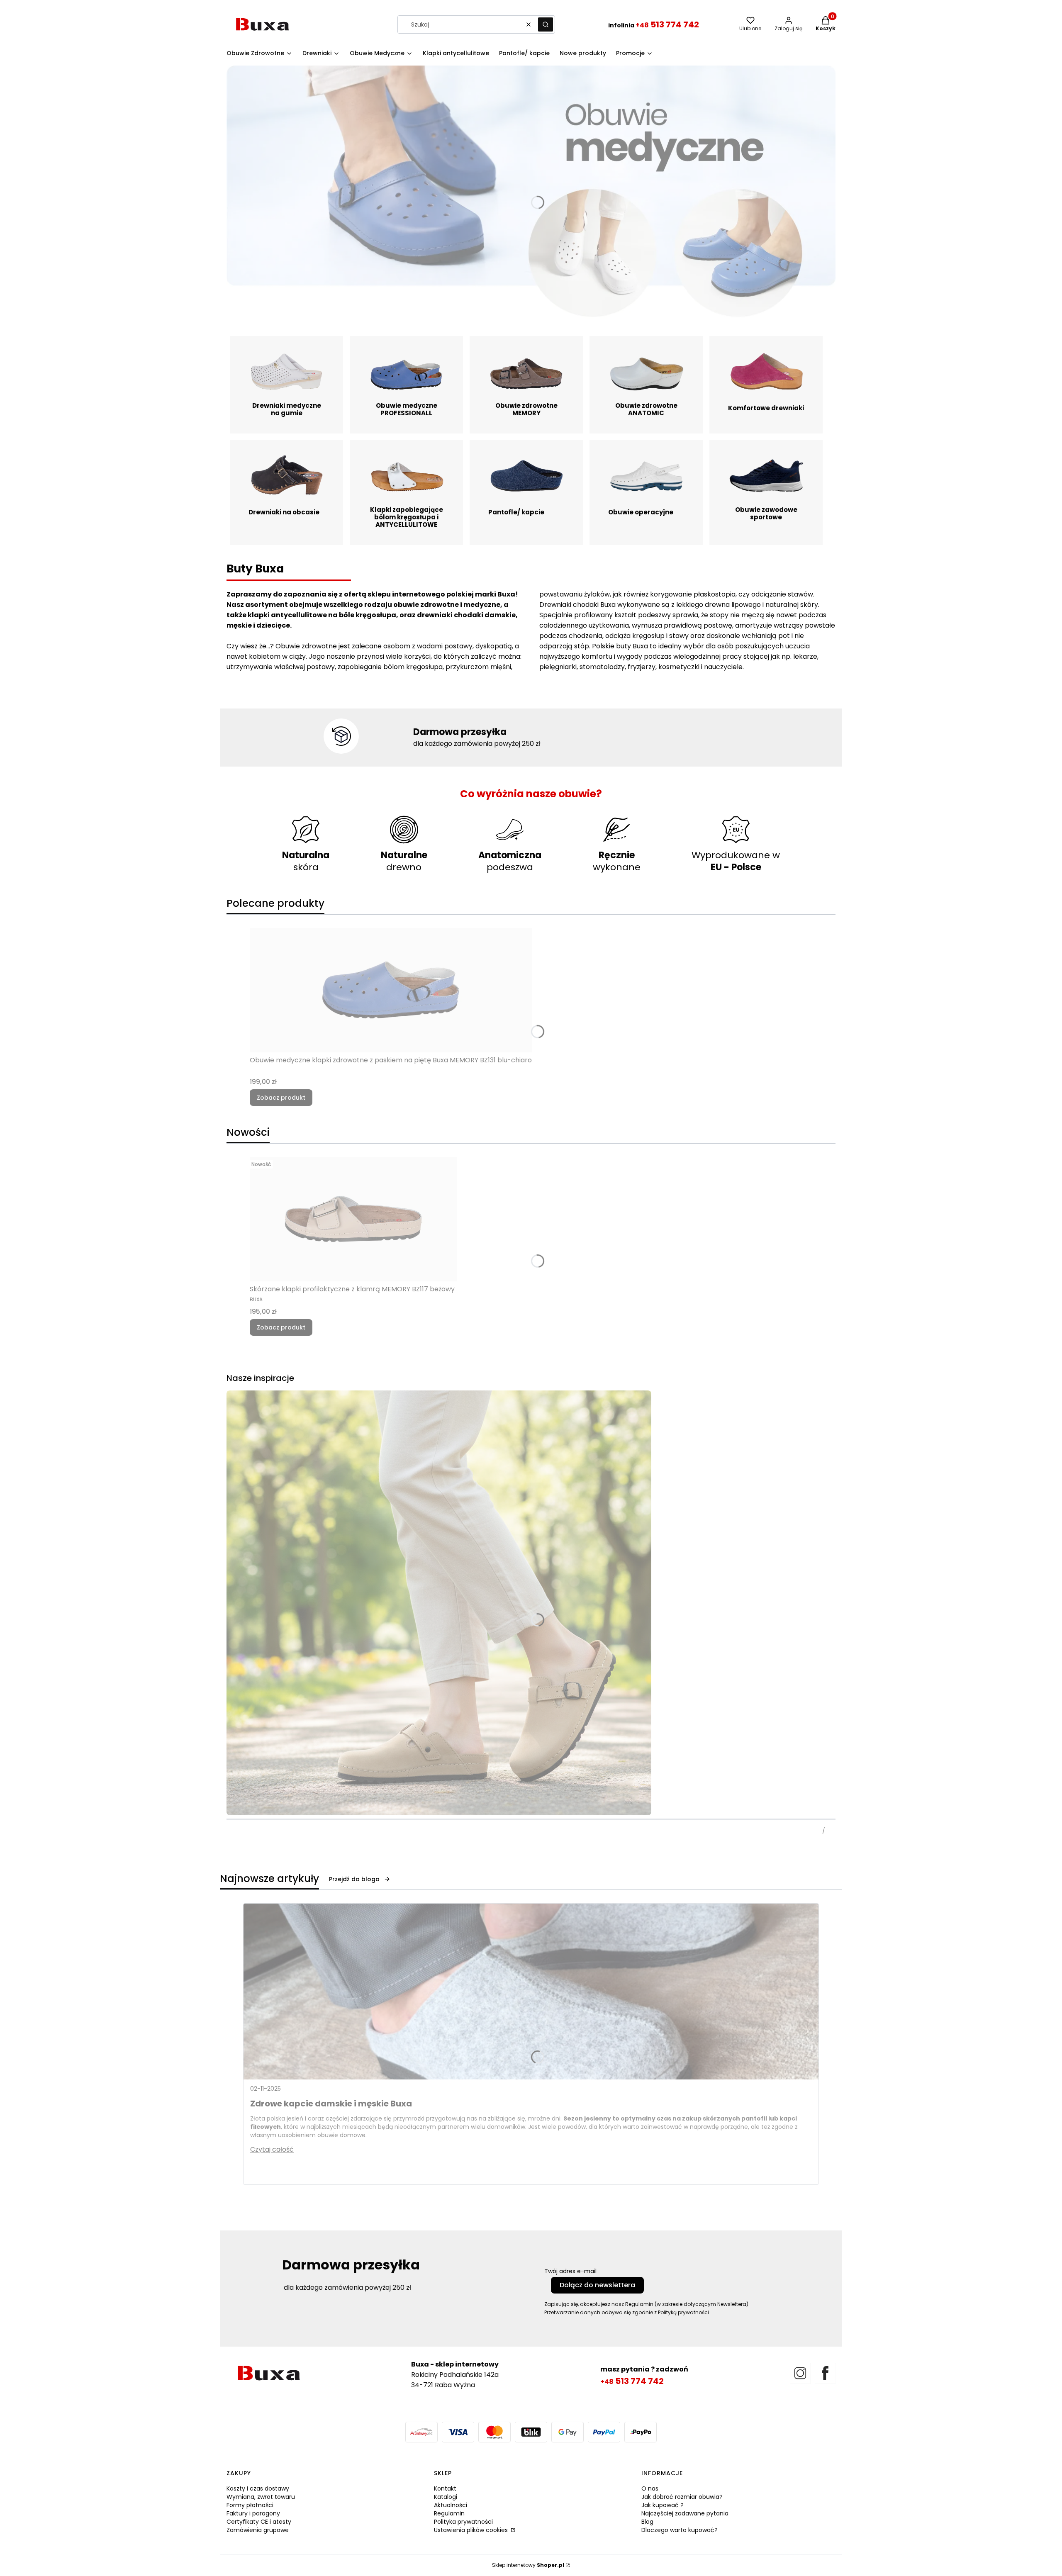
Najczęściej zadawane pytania (685, 2513)
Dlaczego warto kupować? (680, 2530)
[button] (546, 24)
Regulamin (449, 2513)
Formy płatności (250, 2505)
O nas (650, 2488)
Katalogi (446, 2497)
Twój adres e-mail (570, 2271)
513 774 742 (667, 24)
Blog (647, 2522)
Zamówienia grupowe (258, 2530)
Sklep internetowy (528, 2565)
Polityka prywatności (463, 2522)
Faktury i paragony (253, 2513)
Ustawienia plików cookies (472, 2530)
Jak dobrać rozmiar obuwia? (682, 2497)
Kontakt (445, 2488)
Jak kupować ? (663, 2505)
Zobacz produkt (281, 1098)
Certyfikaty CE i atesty (259, 2522)
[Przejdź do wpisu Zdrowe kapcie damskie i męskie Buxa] (531, 1992)
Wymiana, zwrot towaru (261, 2497)
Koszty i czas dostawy (258, 2488)
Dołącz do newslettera (597, 2285)
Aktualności (451, 2505)
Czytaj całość (272, 2149)
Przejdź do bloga (354, 1879)
